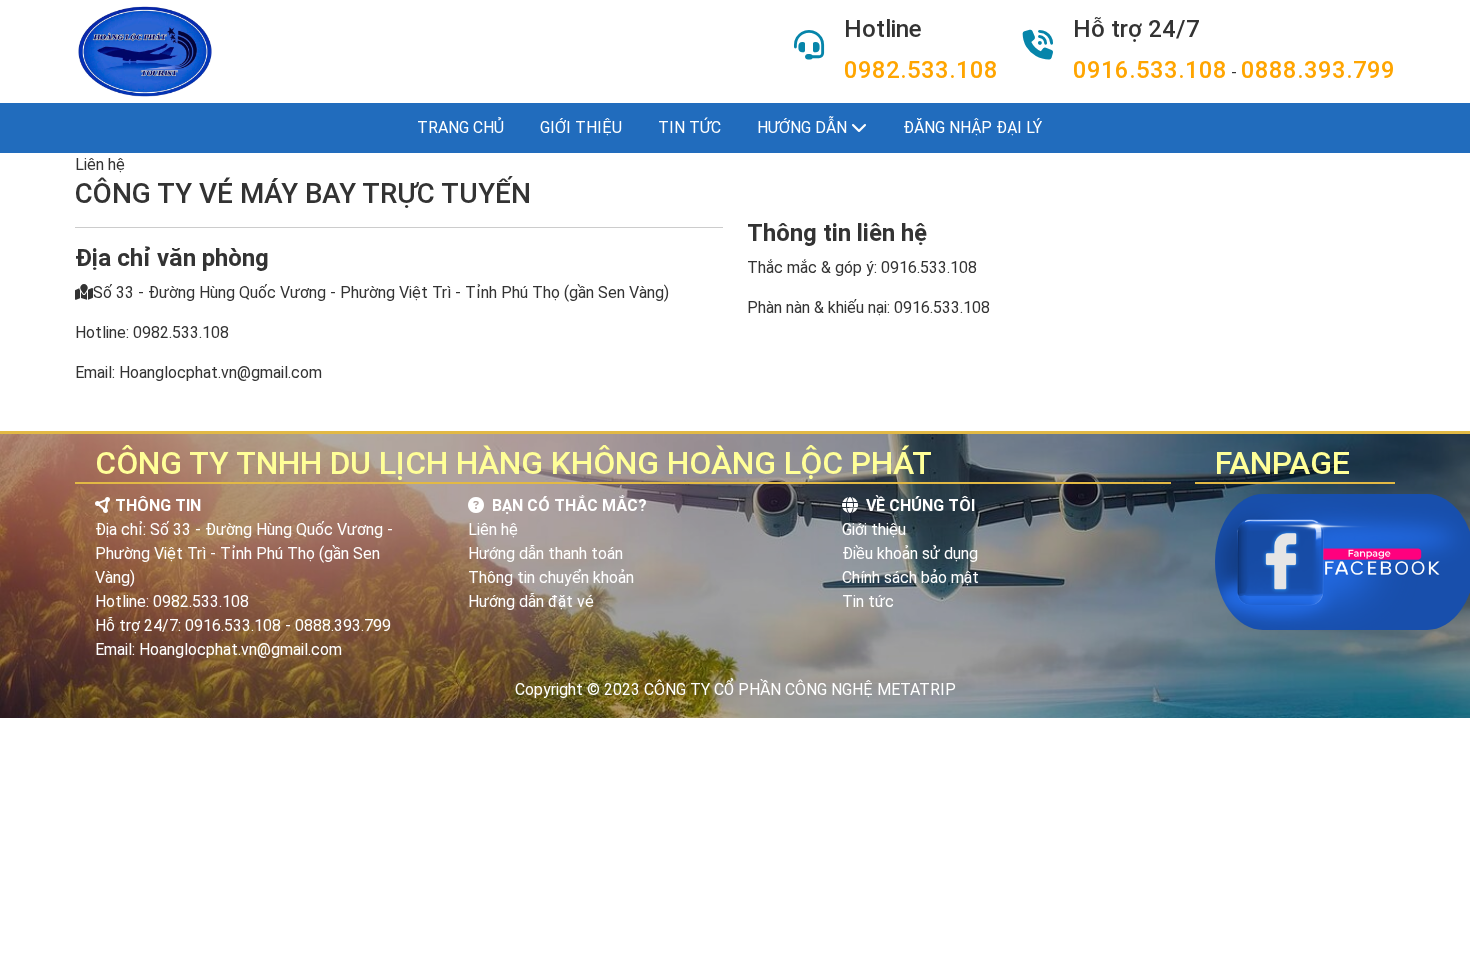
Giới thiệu (581, 127)
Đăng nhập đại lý (972, 127)
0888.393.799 (1318, 70)
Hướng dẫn (804, 127)
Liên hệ (493, 529)
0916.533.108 (1150, 70)
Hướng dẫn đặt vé (531, 601)
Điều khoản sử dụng (910, 553)
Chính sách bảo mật (910, 577)
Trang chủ (460, 127)
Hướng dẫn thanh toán (545, 553)
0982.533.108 (921, 70)
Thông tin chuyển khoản (551, 577)
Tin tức (689, 127)
